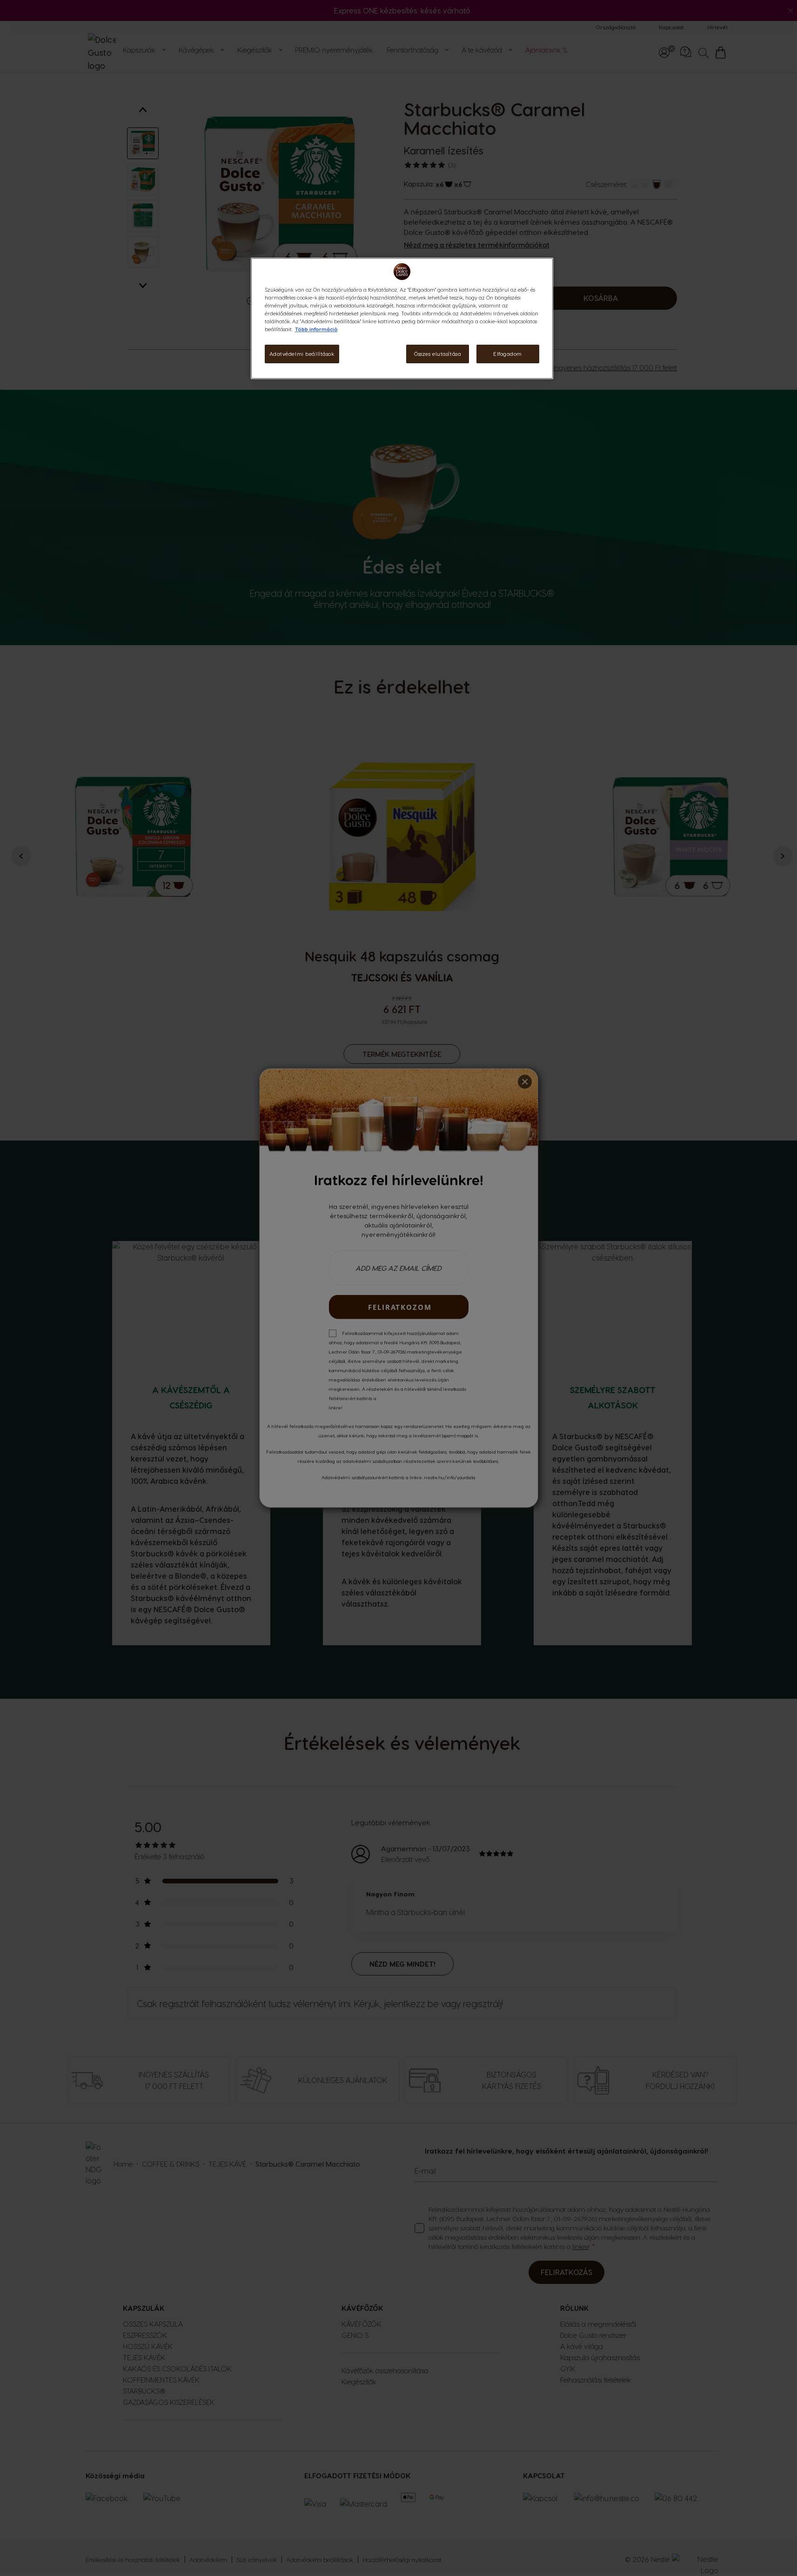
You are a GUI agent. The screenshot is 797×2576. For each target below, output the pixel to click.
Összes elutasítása (438, 354)
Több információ (316, 329)
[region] (402, 318)
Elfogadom (508, 354)
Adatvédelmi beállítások (302, 354)
